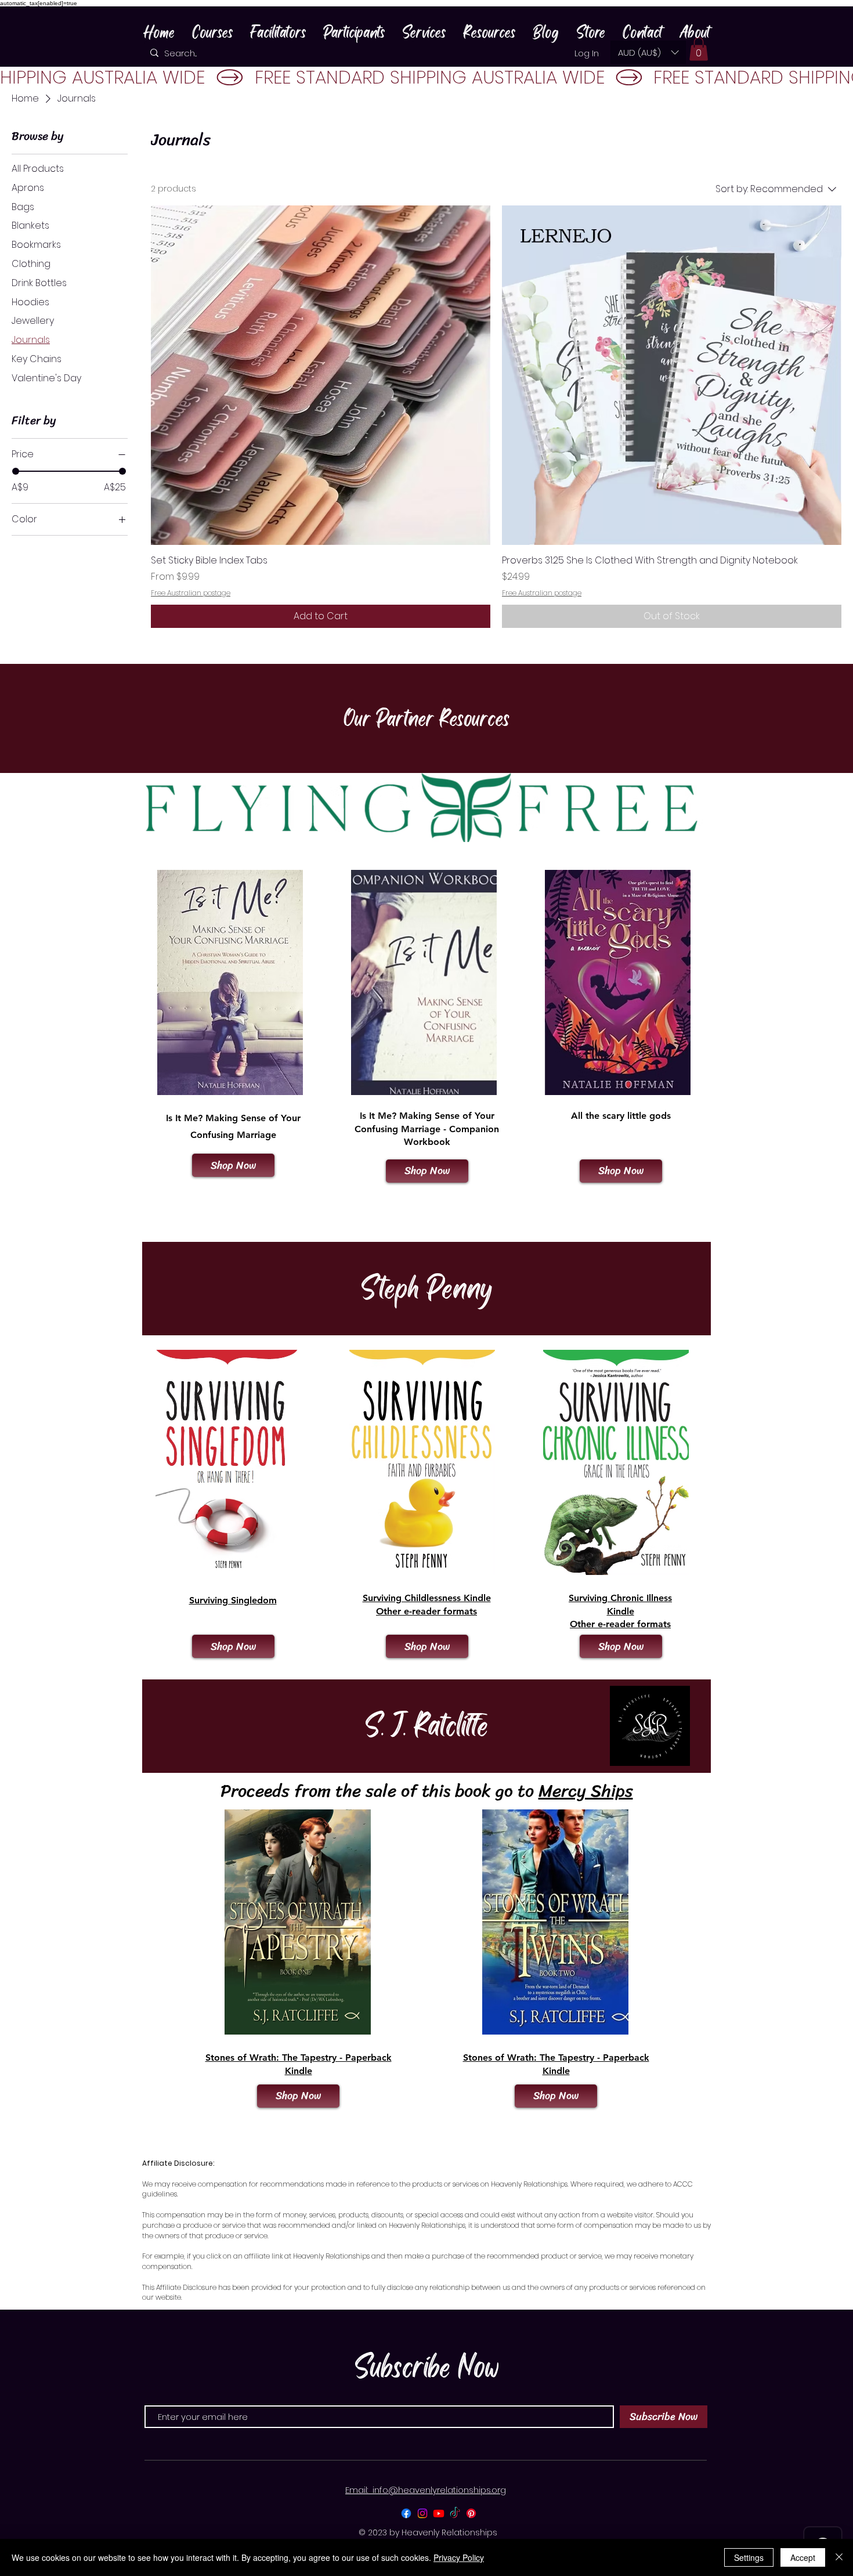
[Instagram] (422, 2513)
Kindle (299, 2071)
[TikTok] (455, 2513)
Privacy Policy (459, 2557)
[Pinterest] (471, 2513)
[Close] (839, 2557)
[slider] (16, 471)
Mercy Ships (586, 1791)
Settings (749, 2557)
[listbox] (648, 52)
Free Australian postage (191, 593)
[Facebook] (406, 2513)
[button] (648, 52)
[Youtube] (439, 2513)
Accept (803, 2557)
